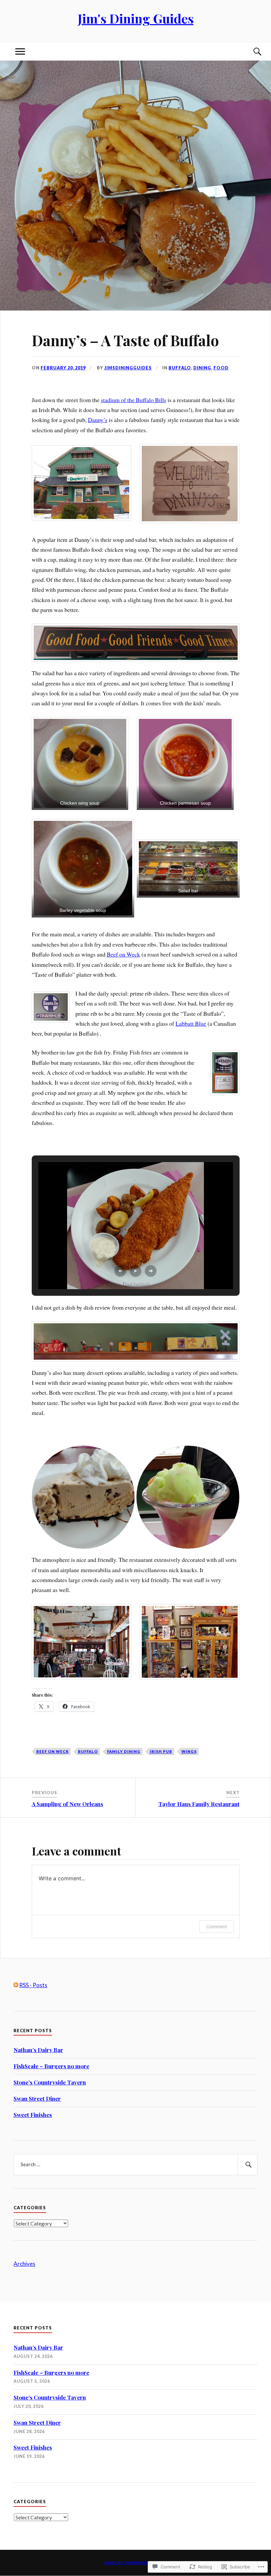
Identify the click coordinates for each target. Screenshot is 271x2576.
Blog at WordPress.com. (136, 2563)
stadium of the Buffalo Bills (134, 400)
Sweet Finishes (33, 2115)
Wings (189, 1751)
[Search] (251, 51)
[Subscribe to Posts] (16, 1985)
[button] (81, 483)
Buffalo (180, 368)
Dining (202, 368)
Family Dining (124, 1751)
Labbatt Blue (191, 1023)
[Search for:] (135, 2165)
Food (221, 368)
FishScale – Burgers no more (51, 2066)
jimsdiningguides (128, 368)
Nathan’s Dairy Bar (38, 2050)
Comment (217, 1926)
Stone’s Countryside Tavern (50, 2082)
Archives (24, 2264)
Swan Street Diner (37, 2098)
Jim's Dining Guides (136, 18)
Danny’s (98, 420)
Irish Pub (161, 1751)
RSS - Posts (33, 1985)
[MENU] (20, 51)
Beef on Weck (123, 954)
